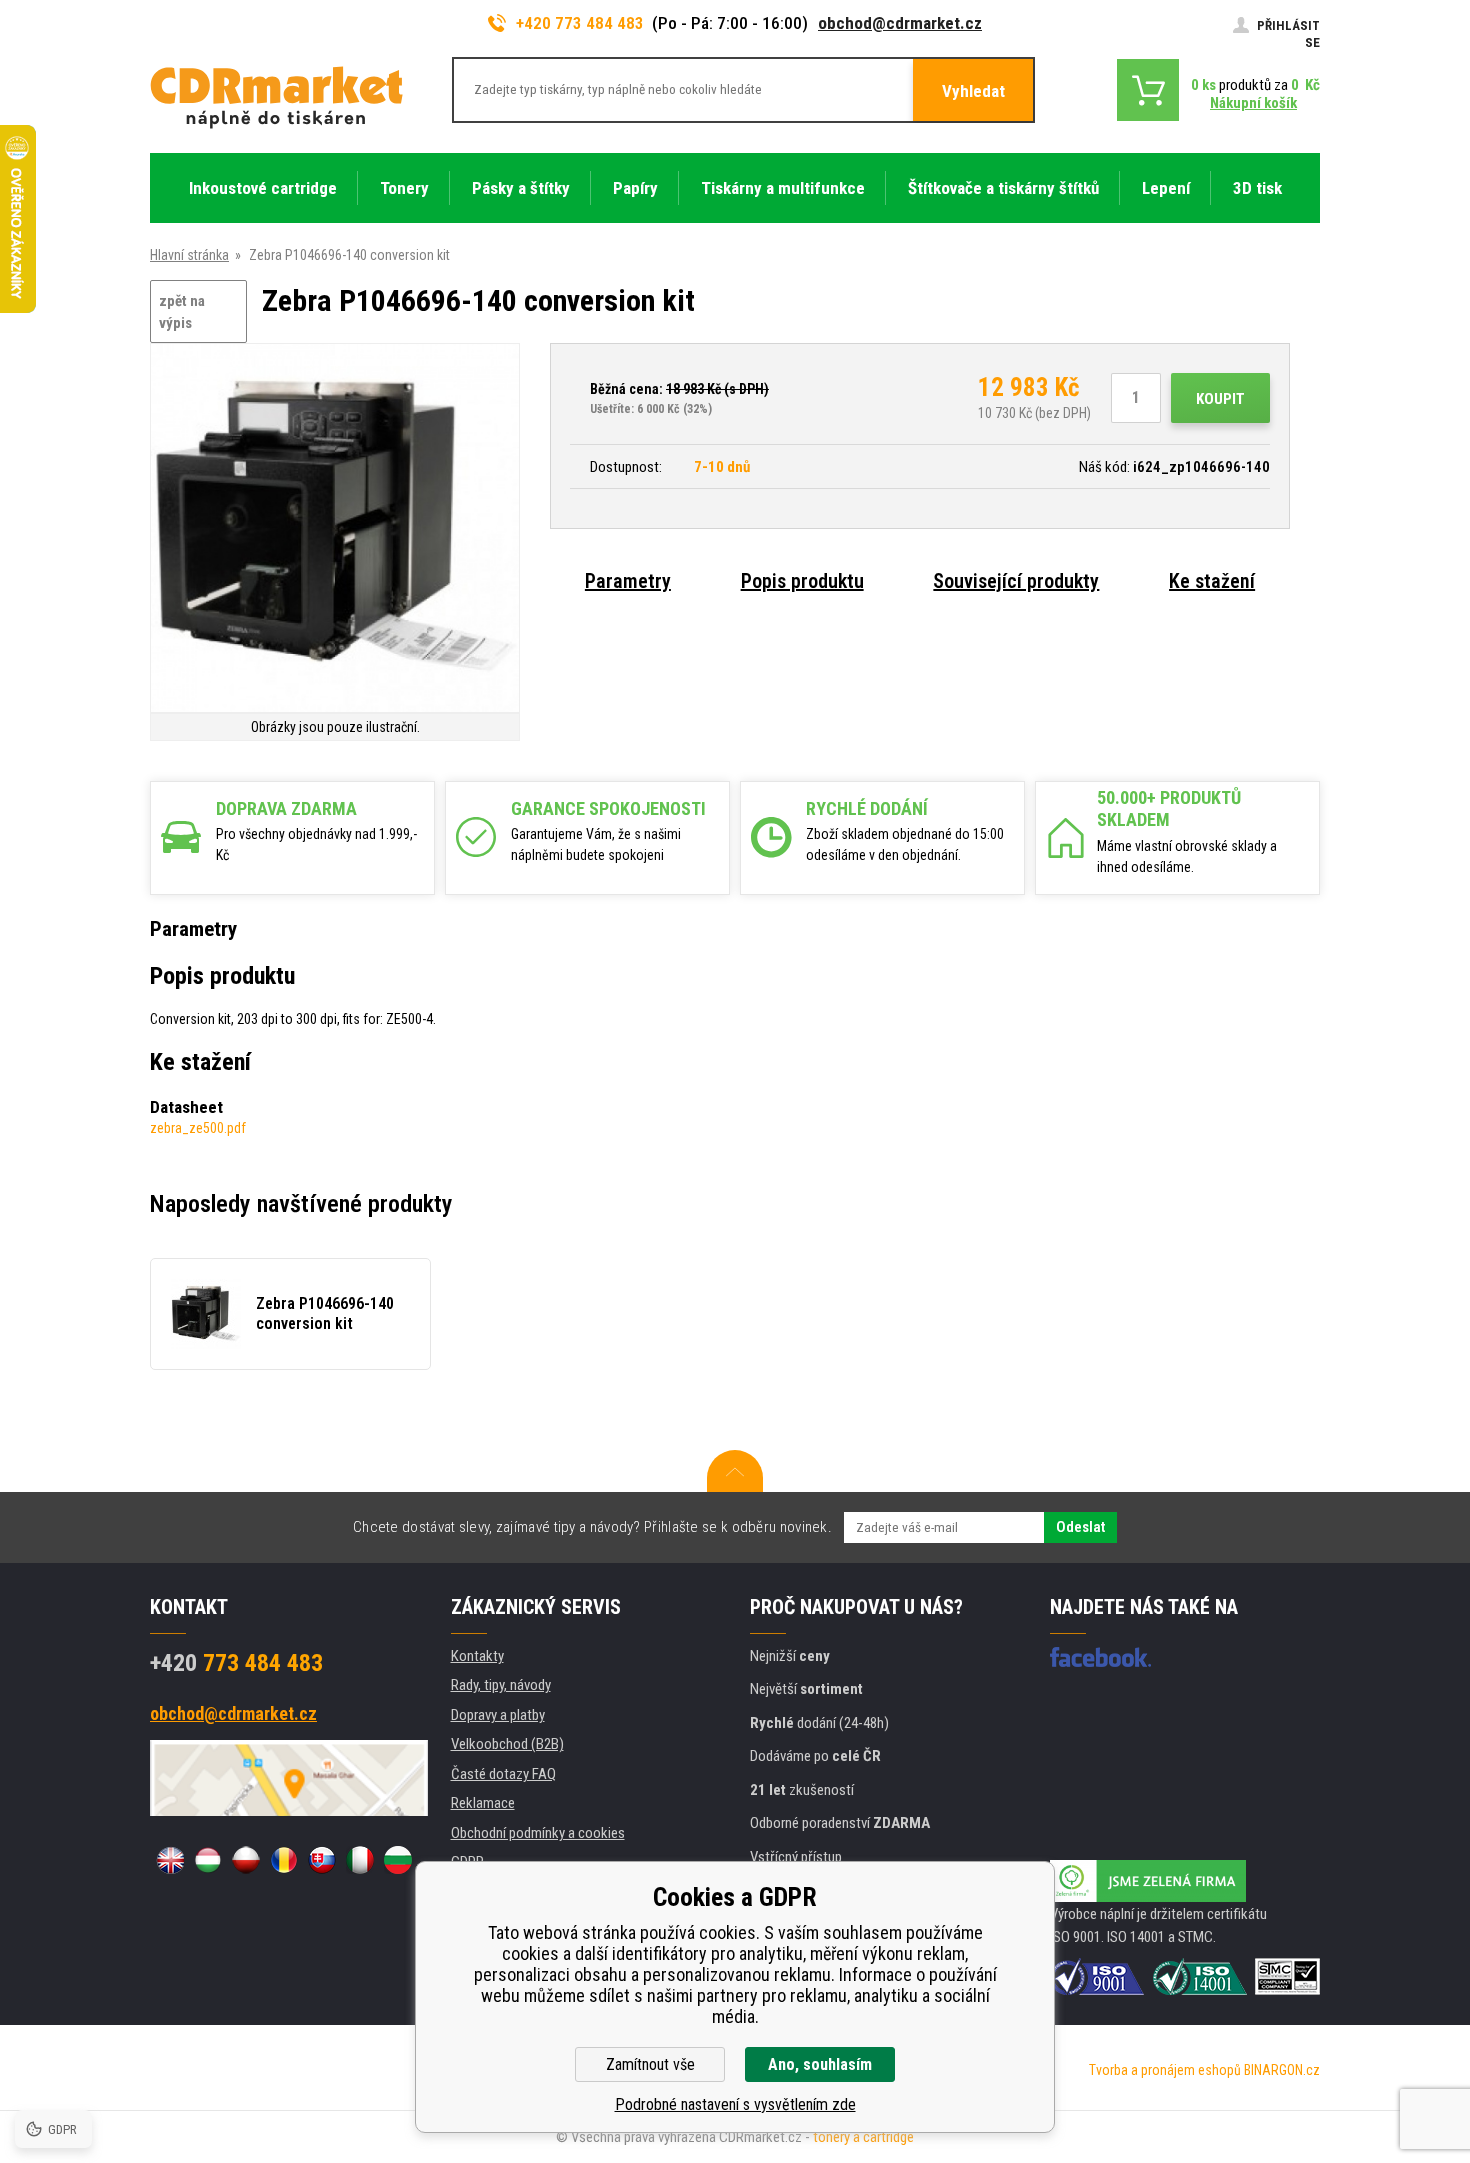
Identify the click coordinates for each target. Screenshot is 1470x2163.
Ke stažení (1212, 581)
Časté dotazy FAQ (503, 1774)
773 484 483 (236, 1663)
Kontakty (477, 1656)
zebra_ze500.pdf (198, 1128)
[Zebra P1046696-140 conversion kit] (335, 529)
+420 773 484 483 (580, 23)
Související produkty (1016, 581)
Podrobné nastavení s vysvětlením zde (735, 2104)
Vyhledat (973, 91)
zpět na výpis (182, 312)
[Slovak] (322, 1860)
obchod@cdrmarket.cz (900, 23)
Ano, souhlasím (820, 2064)
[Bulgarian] (398, 1860)
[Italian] (360, 1860)
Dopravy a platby (498, 1715)
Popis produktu (802, 581)
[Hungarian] (208, 1860)
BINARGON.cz (1282, 2070)
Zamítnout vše (650, 2064)
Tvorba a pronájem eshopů (1165, 2070)
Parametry (628, 581)
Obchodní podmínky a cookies (538, 1833)
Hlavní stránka (189, 255)
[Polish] (246, 1860)
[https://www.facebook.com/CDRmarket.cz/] (1100, 1657)
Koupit (1220, 399)
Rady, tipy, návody (501, 1685)
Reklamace (483, 1803)
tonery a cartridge (863, 2137)
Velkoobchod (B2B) (507, 1744)
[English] (170, 1860)
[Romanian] (284, 1860)
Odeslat (1080, 1527)
